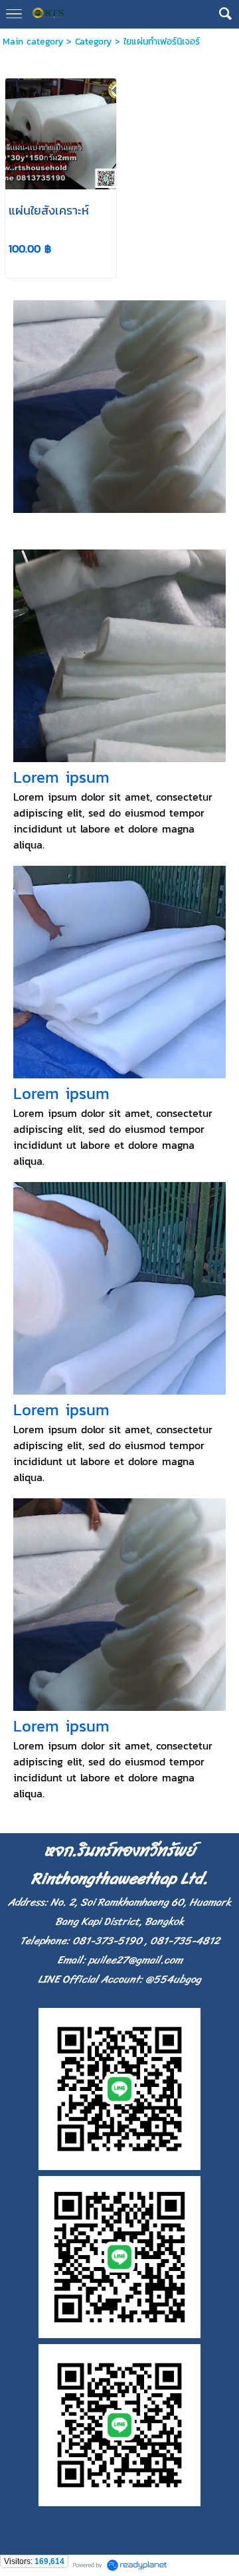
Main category (33, 42)
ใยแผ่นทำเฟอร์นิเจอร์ (162, 42)
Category (93, 42)
